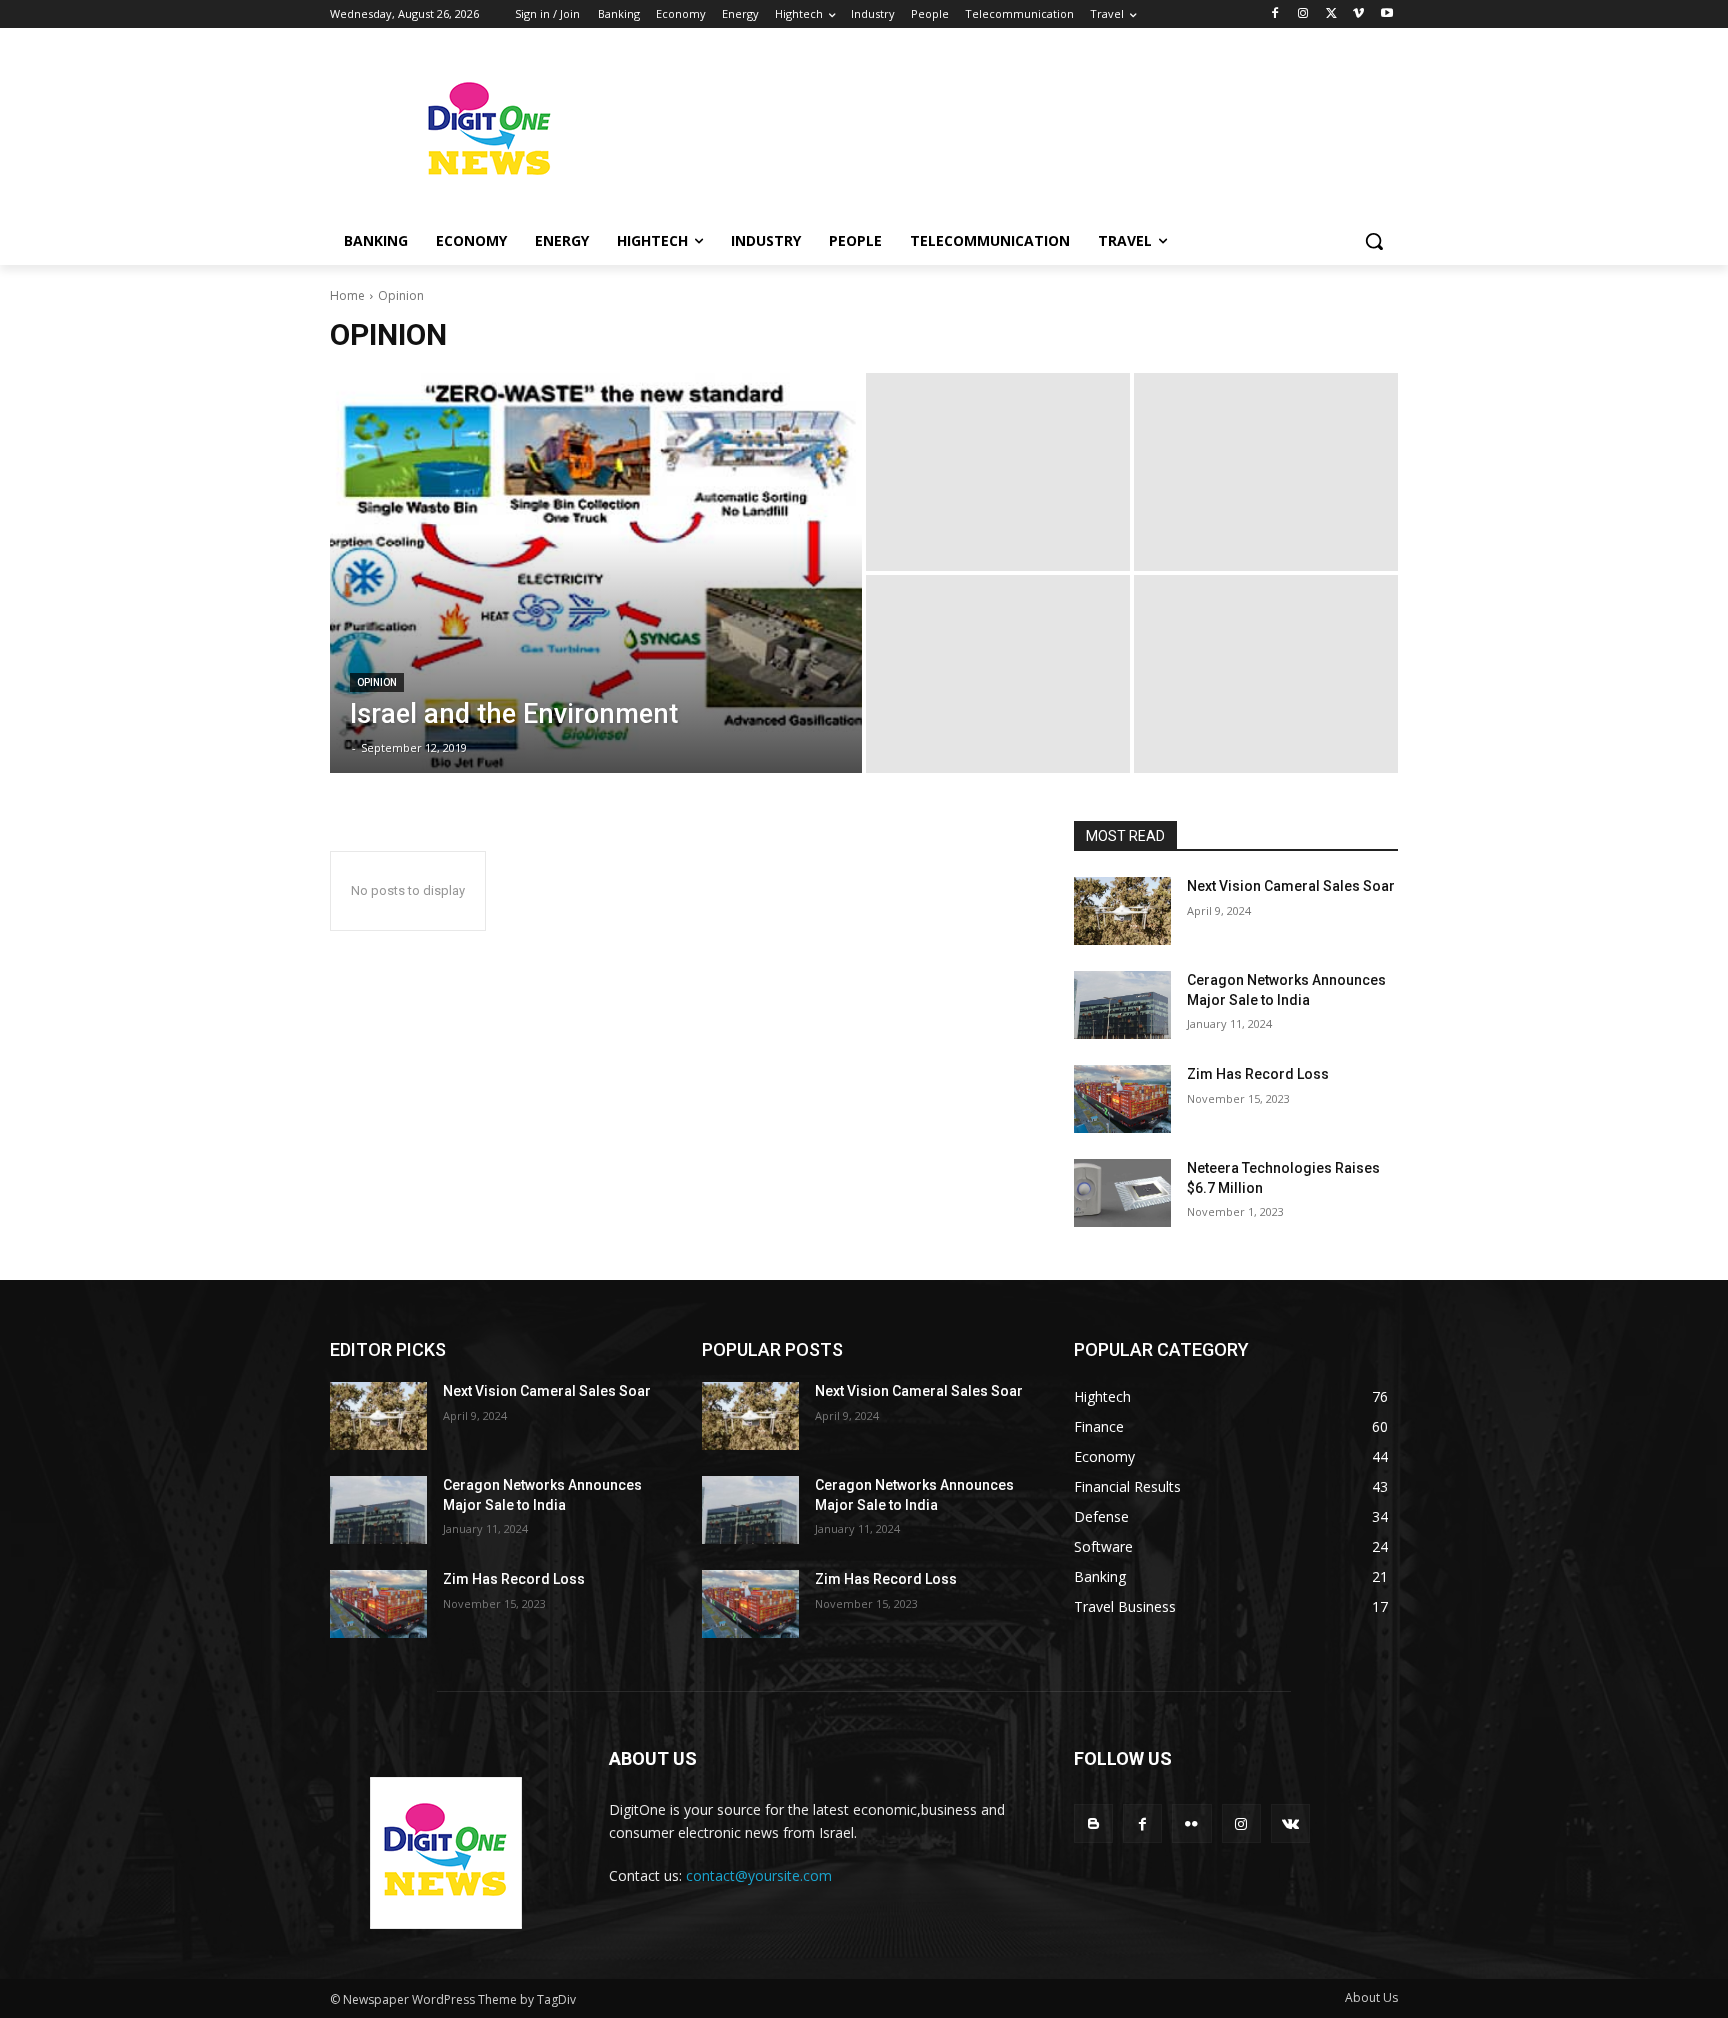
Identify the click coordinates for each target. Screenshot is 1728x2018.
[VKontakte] (1290, 1823)
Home (347, 295)
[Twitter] (1331, 14)
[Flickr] (1191, 1823)
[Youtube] (1386, 14)
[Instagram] (1303, 14)
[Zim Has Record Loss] (1122, 1099)
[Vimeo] (1358, 14)
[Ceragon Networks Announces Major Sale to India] (1122, 1005)
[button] (1374, 241)
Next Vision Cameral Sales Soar (1291, 886)
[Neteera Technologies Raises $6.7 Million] (1122, 1193)
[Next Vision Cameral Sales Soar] (1122, 911)
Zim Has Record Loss (1258, 1074)
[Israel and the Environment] (596, 573)
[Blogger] (1093, 1823)
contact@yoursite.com (759, 1875)
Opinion (377, 682)
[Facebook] (1275, 14)
